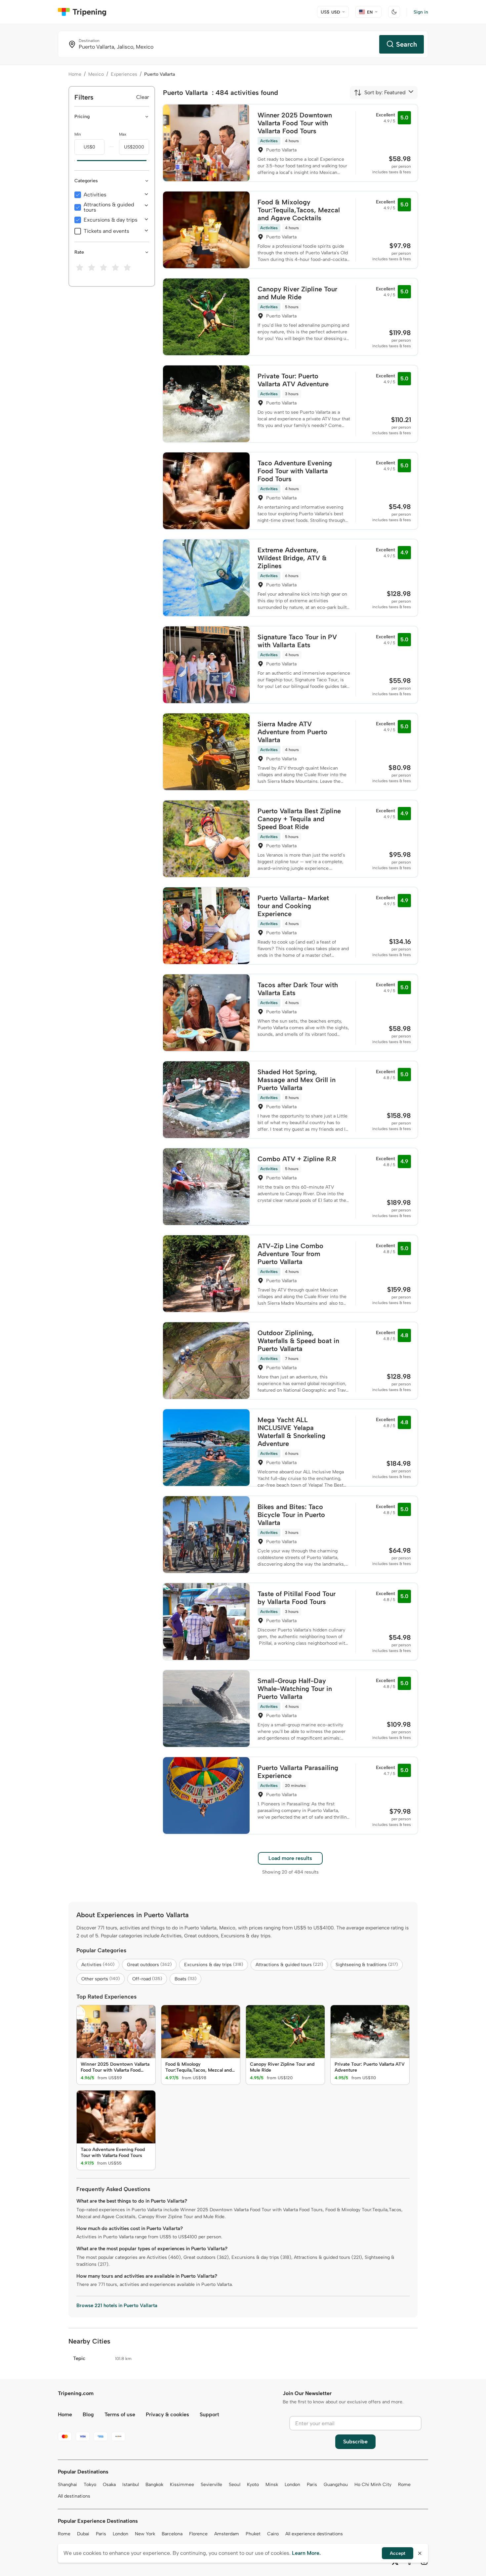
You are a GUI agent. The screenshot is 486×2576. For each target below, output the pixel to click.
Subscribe (355, 2442)
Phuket (253, 2534)
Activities (95, 195)
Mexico (96, 74)
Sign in (421, 12)
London (292, 2485)
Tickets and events (106, 231)
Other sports (101, 1979)
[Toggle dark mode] (394, 12)
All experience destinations (314, 2534)
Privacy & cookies (167, 2414)
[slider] (74, 161)
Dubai (83, 2534)
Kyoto (253, 2485)
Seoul (235, 2485)
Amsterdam (227, 2534)
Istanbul (131, 2485)
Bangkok (154, 2485)
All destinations (74, 2496)
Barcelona (172, 2534)
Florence (198, 2534)
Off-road (147, 1979)
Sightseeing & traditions (367, 1965)
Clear (143, 97)
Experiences (124, 74)
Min (78, 134)
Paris (312, 2485)
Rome (404, 2485)
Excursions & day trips (111, 220)
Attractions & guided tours (109, 207)
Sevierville (211, 2485)
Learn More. (306, 2553)
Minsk (272, 2485)
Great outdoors (149, 1965)
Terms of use (120, 2414)
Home (75, 74)
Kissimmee (182, 2485)
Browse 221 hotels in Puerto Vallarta (117, 2305)
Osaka (109, 2485)
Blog (88, 2414)
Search (406, 44)
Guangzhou (336, 2485)
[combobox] (380, 93)
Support (209, 2414)
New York (145, 2534)
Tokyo (90, 2485)
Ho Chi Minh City (373, 2485)
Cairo (273, 2534)
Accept (398, 2553)
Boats (185, 1979)
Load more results (290, 1858)
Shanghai (67, 2485)
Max (123, 134)
